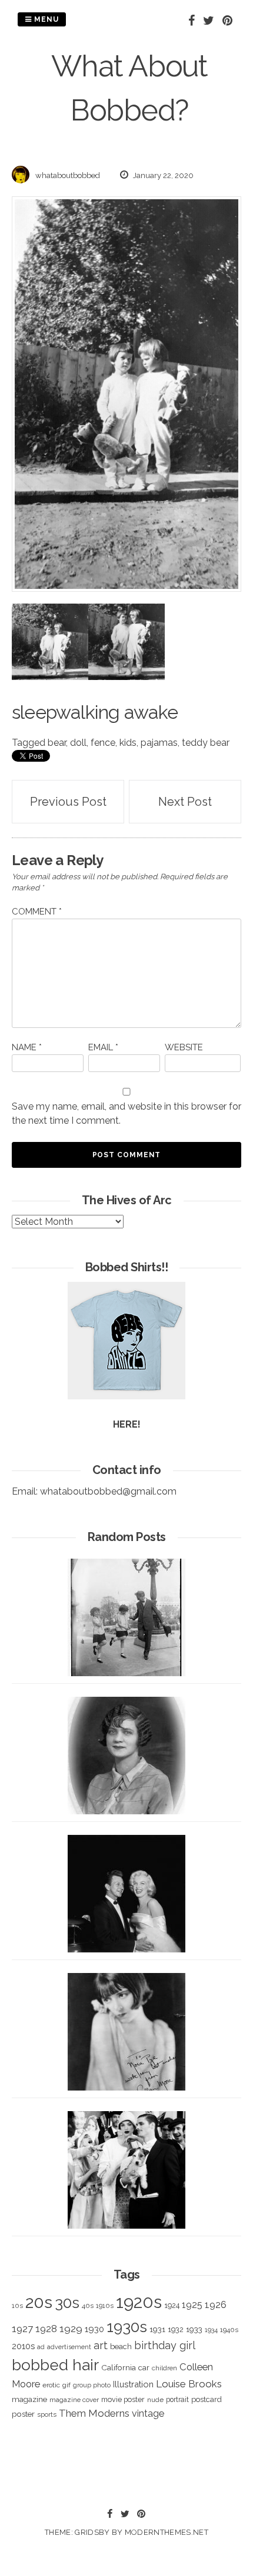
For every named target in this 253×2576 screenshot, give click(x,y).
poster (23, 2414)
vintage (148, 2413)
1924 (172, 2305)
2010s (23, 2346)
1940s (229, 2330)
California (119, 2367)
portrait (177, 2399)
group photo (92, 2385)
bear (57, 743)
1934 (211, 2330)
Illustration (133, 2384)
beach (121, 2346)
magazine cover (74, 2400)
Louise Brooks (189, 2384)
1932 (176, 2329)
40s (88, 2306)
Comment (37, 912)
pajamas (159, 743)
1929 (71, 2329)
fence (103, 743)
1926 (216, 2305)
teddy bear (206, 743)
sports (47, 2415)
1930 (94, 2329)
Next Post (185, 802)
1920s (139, 2302)
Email (103, 1047)
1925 (192, 2305)
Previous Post (68, 802)
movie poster (123, 2399)
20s (39, 2302)
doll (78, 743)
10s (17, 2306)
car (144, 2368)
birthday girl (165, 2345)
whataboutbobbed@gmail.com (108, 1491)
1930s (127, 2327)
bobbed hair (55, 2365)
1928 (46, 2329)
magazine (29, 2399)
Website (184, 1047)
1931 (157, 2329)
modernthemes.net (167, 2532)
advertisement (69, 2347)
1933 (194, 2329)
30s (67, 2303)
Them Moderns (94, 2413)
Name (27, 1047)
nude (155, 2400)
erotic (51, 2385)
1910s (105, 2306)
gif (66, 2385)
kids (128, 743)
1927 (22, 2329)
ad (41, 2347)
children (164, 2368)
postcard (207, 2399)
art (101, 2345)
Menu (45, 19)
